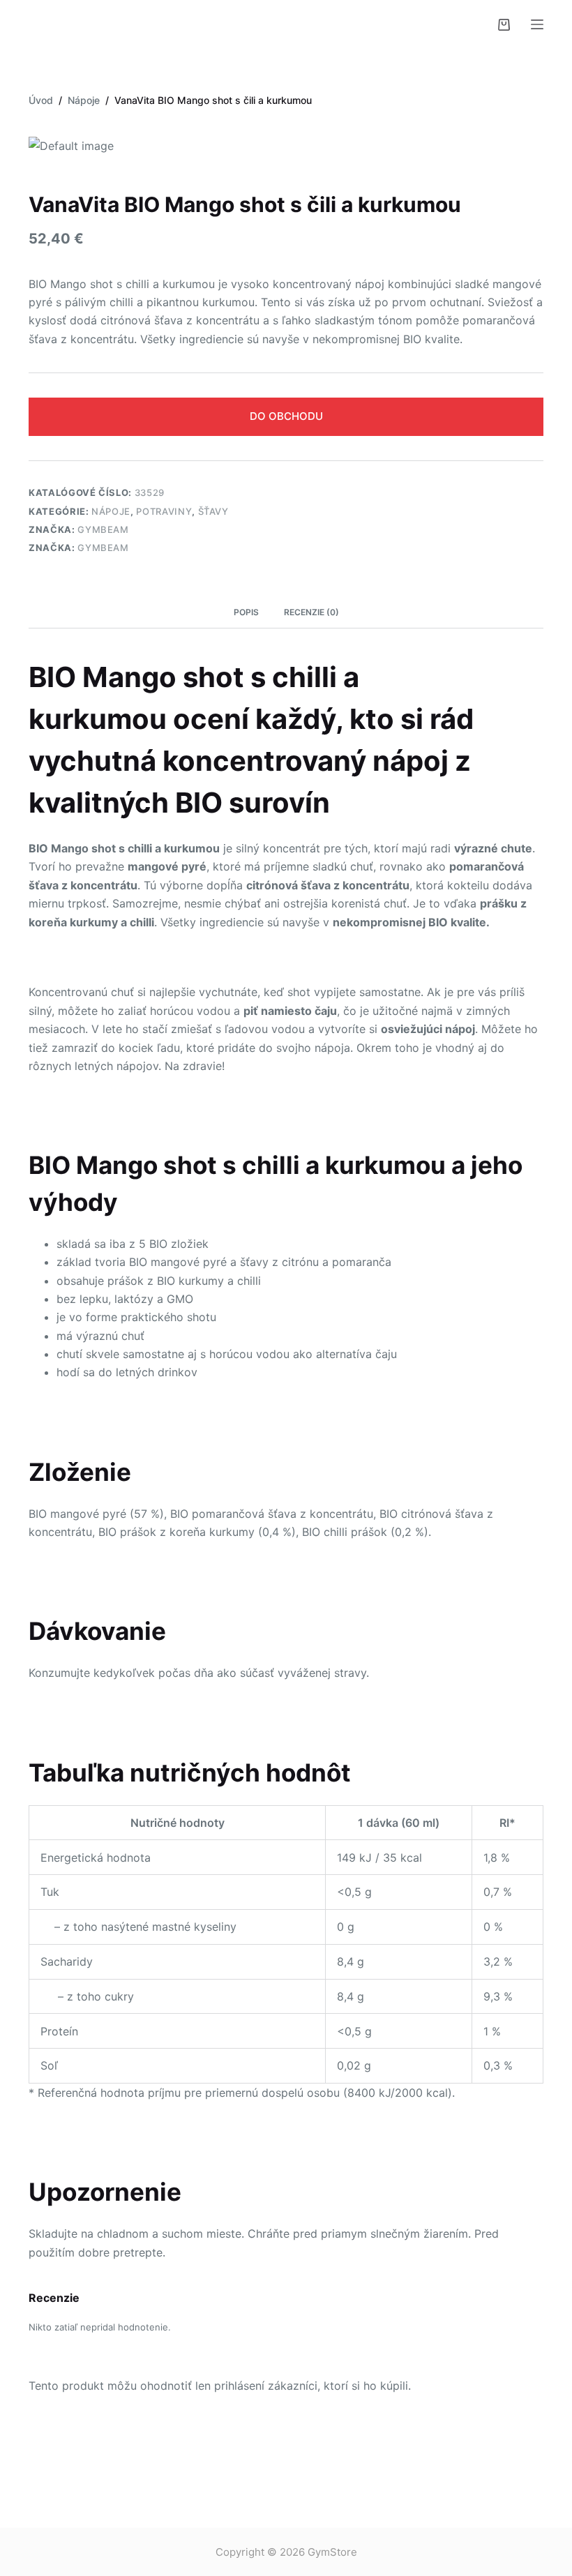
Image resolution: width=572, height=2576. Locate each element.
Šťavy (213, 511)
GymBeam (103, 529)
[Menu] (537, 24)
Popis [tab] (246, 612)
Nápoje (111, 511)
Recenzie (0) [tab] (311, 612)
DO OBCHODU (286, 416)
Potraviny (164, 511)
